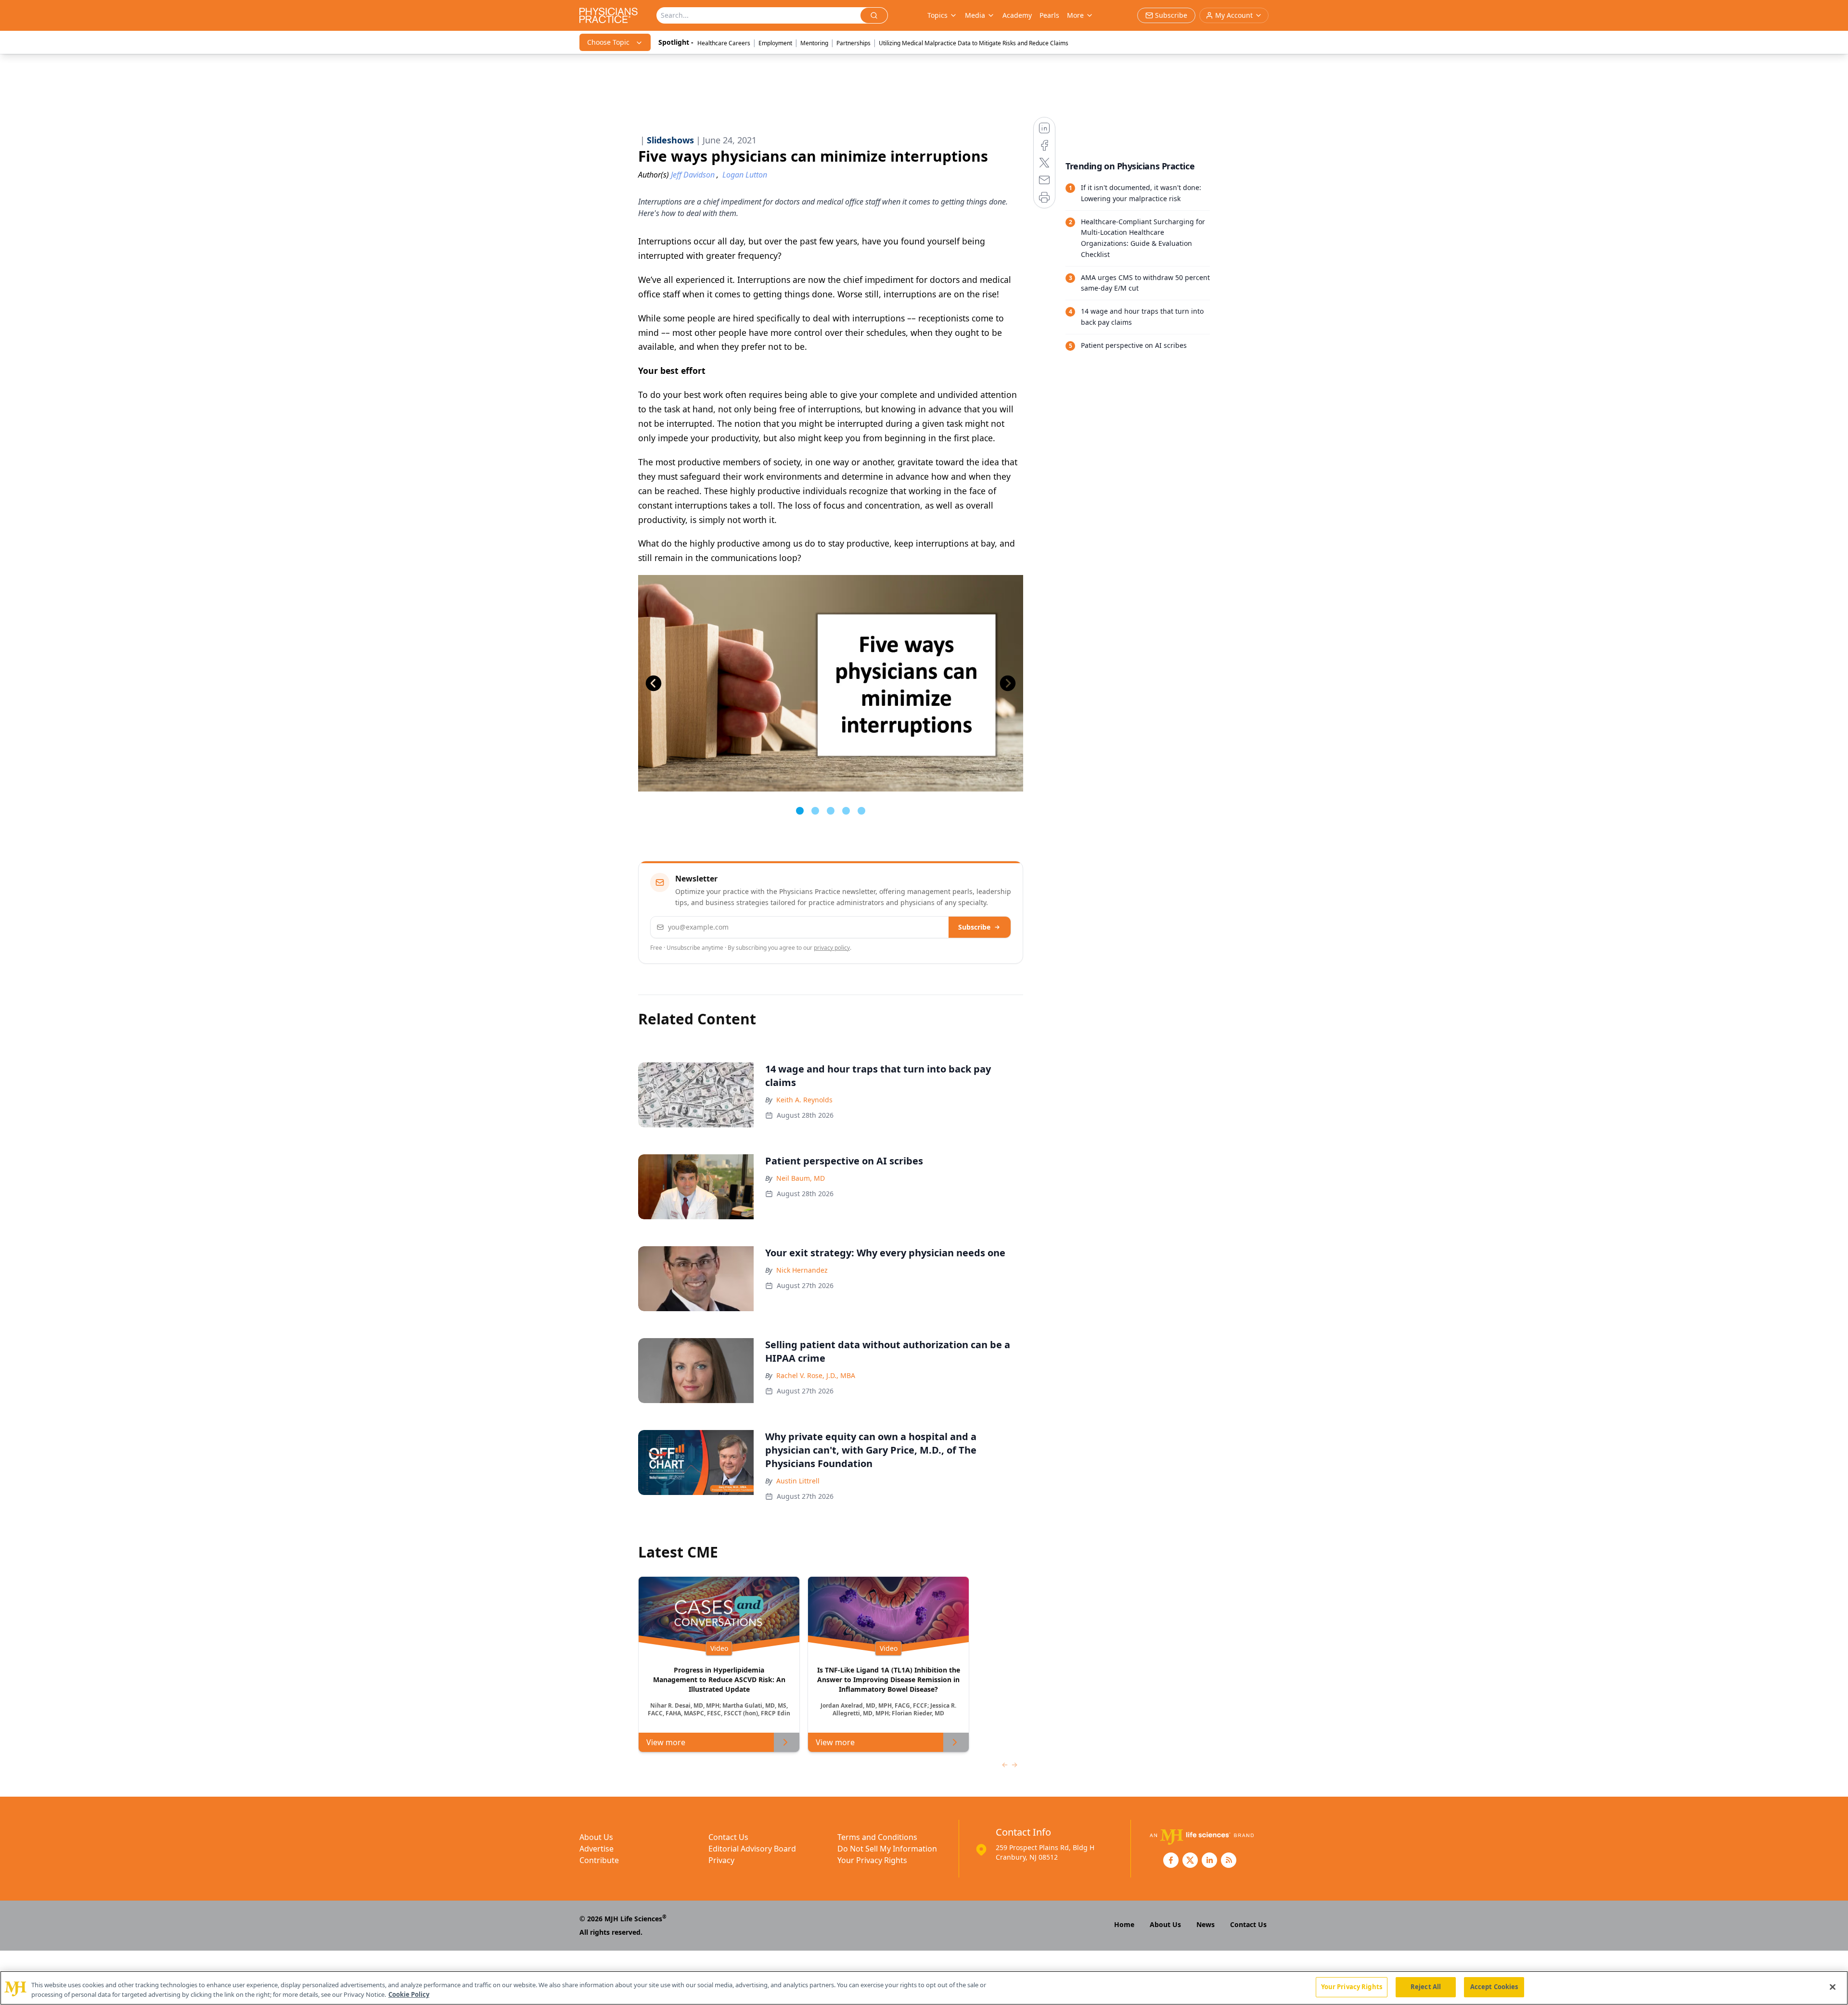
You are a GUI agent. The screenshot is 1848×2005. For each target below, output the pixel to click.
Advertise (597, 1849)
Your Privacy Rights (872, 1860)
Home (1124, 1924)
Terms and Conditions (877, 1837)
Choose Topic (608, 42)
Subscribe (974, 927)
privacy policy (832, 948)
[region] (924, 1988)
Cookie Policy (409, 1994)
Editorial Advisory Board (752, 1849)
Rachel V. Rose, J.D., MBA (816, 1375)
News (1206, 1924)
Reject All (1426, 1987)
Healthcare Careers (724, 43)
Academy (1017, 15)
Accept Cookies (1494, 1987)
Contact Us (728, 1837)
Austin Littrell (798, 1481)
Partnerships (853, 43)
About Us (596, 1837)
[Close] (1833, 1987)
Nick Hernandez (802, 1270)
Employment (775, 43)
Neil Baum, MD (801, 1178)
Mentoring (814, 43)
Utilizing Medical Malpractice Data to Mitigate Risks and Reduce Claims (974, 43)
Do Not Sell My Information (887, 1849)
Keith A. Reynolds (804, 1100)
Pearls (1049, 15)
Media (975, 15)
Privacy (721, 1860)
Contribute (599, 1860)
